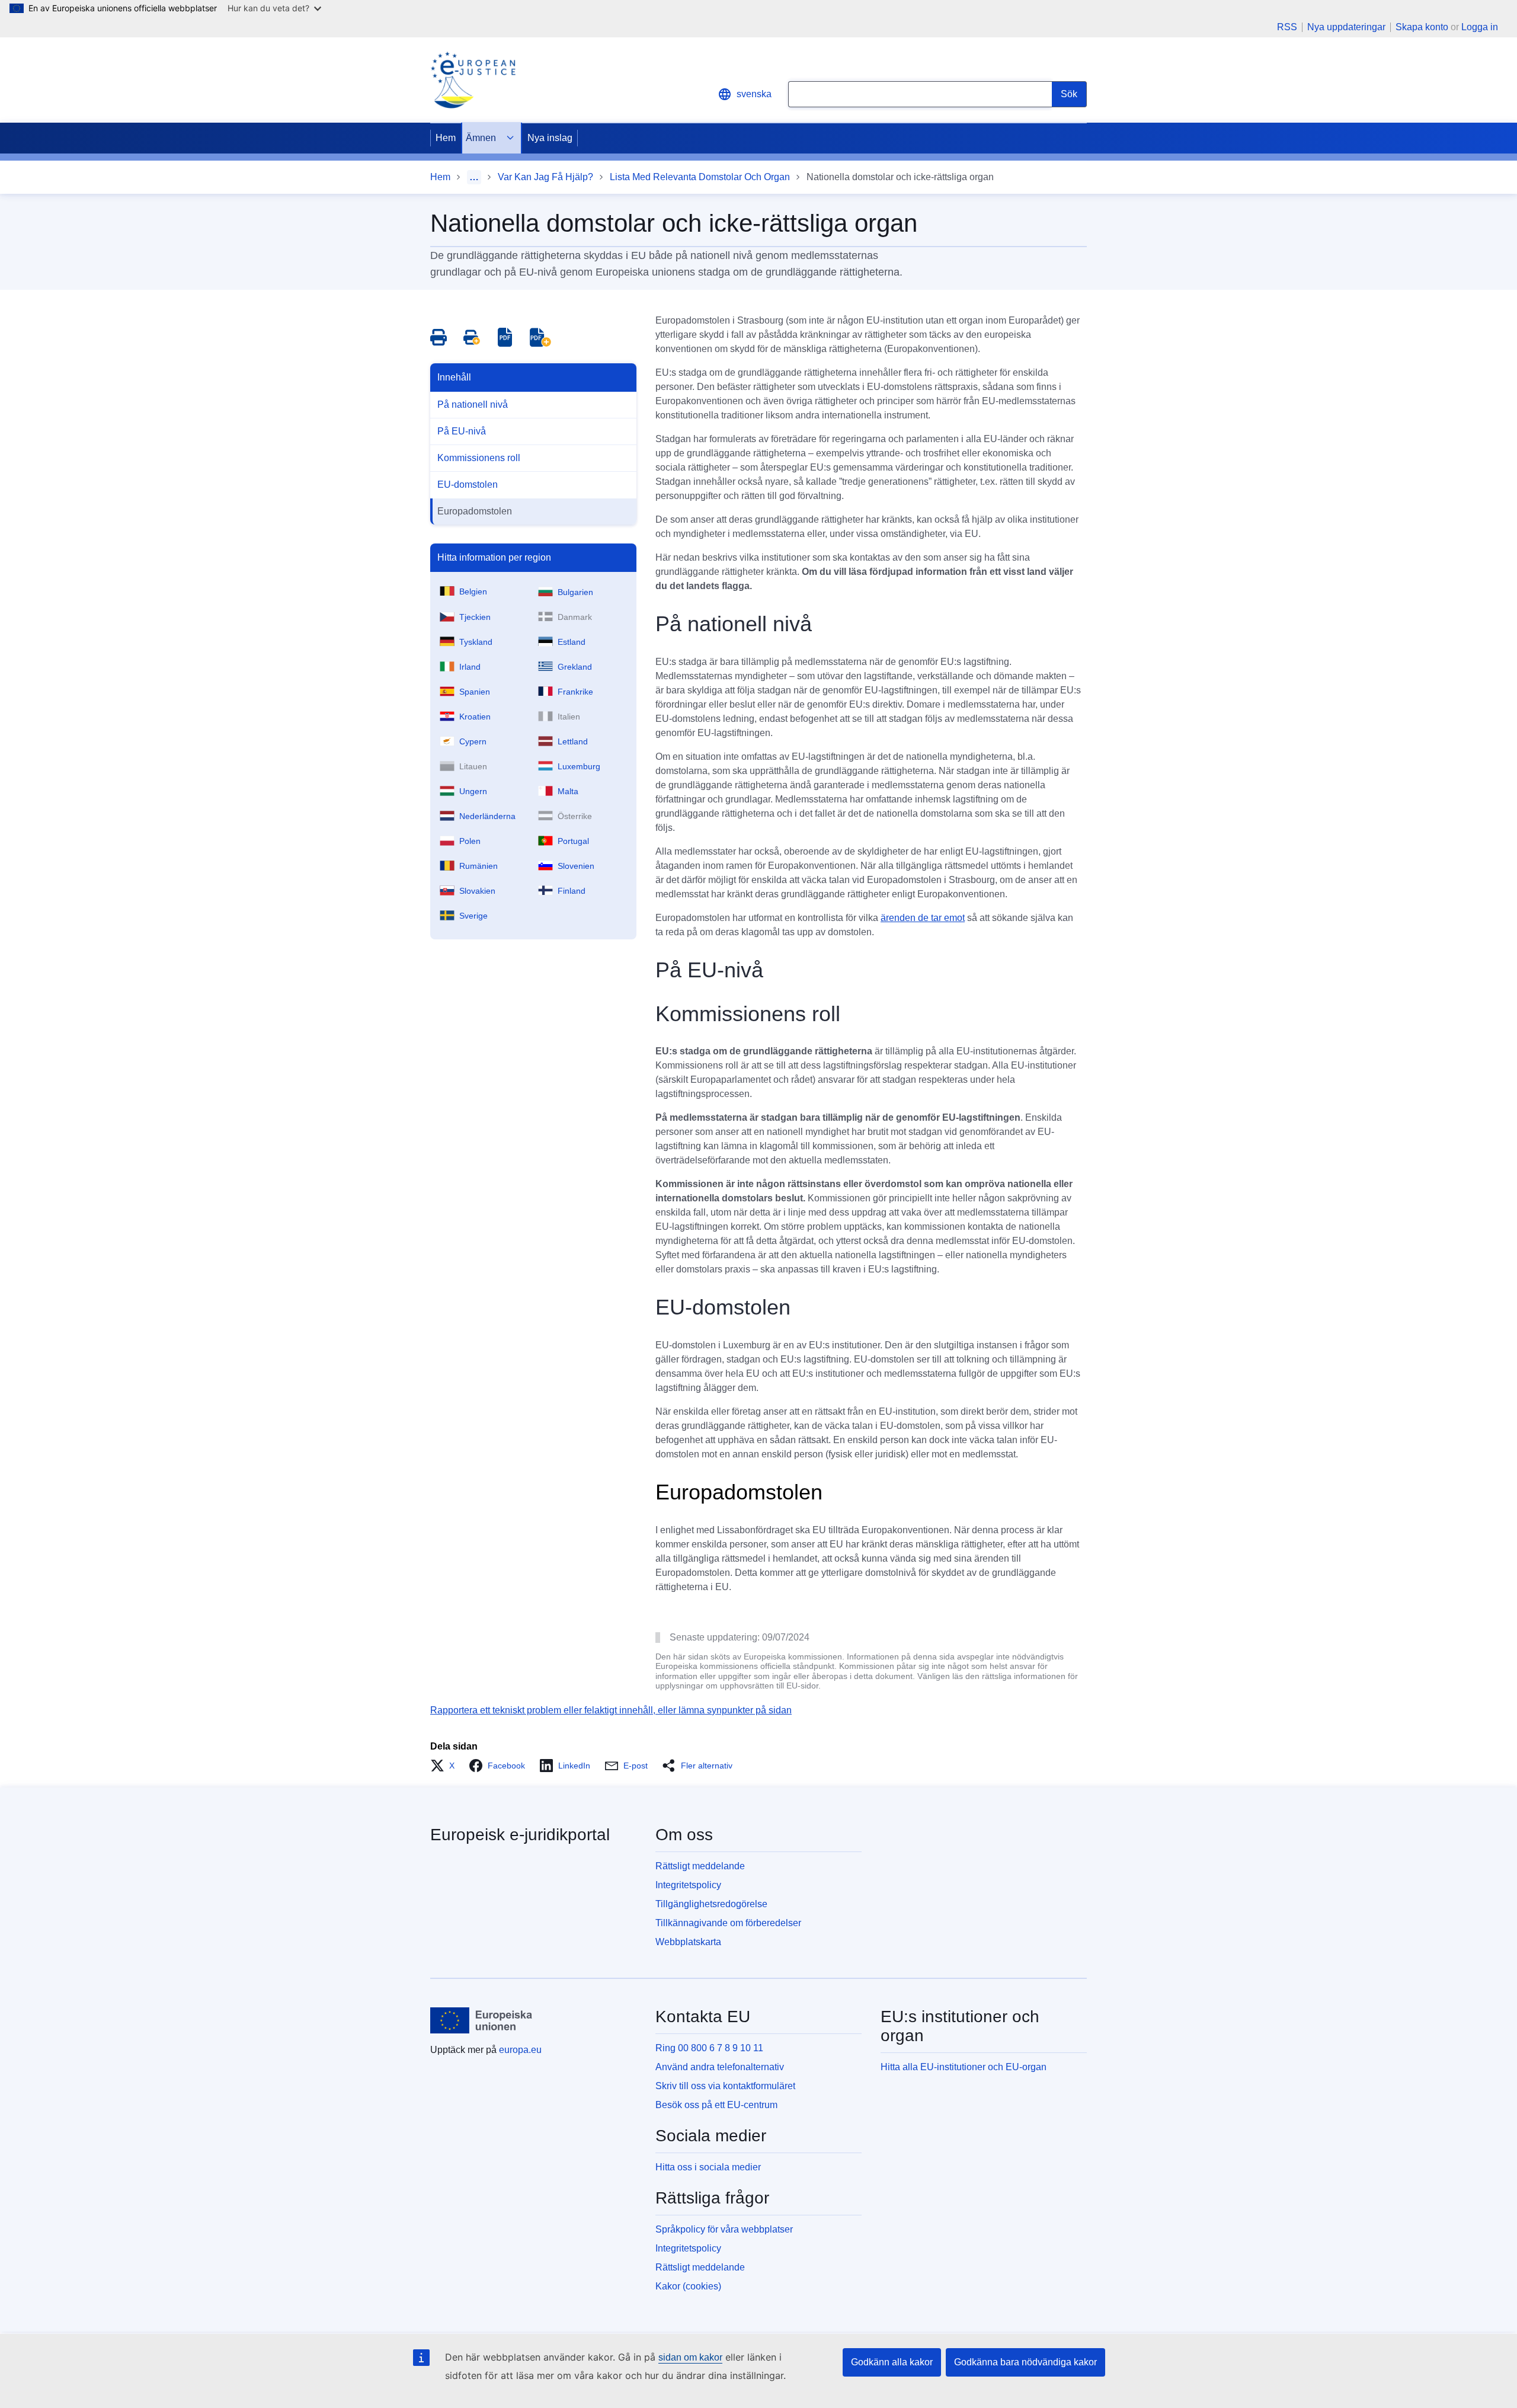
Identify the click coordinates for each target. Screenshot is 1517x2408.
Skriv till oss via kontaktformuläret (725, 2086)
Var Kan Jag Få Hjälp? (545, 177)
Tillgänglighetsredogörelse (711, 1904)
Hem (446, 138)
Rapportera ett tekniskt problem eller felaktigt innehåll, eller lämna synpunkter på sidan (611, 1710)
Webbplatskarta (688, 1942)
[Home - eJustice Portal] (473, 80)
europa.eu (520, 2050)
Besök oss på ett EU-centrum (716, 2105)
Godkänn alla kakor (892, 2362)
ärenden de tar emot (923, 918)
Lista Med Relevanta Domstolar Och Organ (700, 177)
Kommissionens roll (479, 458)
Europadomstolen (475, 511)
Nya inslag (550, 138)
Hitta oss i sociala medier (708, 2167)
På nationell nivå (473, 404)
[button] (446, 1766)
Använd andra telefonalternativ (720, 2067)
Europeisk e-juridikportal (520, 1835)
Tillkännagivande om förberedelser (728, 1923)
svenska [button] (754, 94)
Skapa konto (1422, 27)
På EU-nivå (462, 431)
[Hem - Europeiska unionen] (481, 2020)
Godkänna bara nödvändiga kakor (1025, 2362)
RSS (1287, 27)
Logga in (1480, 27)
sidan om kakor (690, 2357)
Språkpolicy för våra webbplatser (724, 2229)
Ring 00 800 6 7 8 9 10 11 (709, 2048)
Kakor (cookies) (688, 2286)
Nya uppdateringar (1346, 27)
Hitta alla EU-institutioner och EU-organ (964, 2067)
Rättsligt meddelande (700, 1866)
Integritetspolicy (688, 1885)
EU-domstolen (468, 485)
